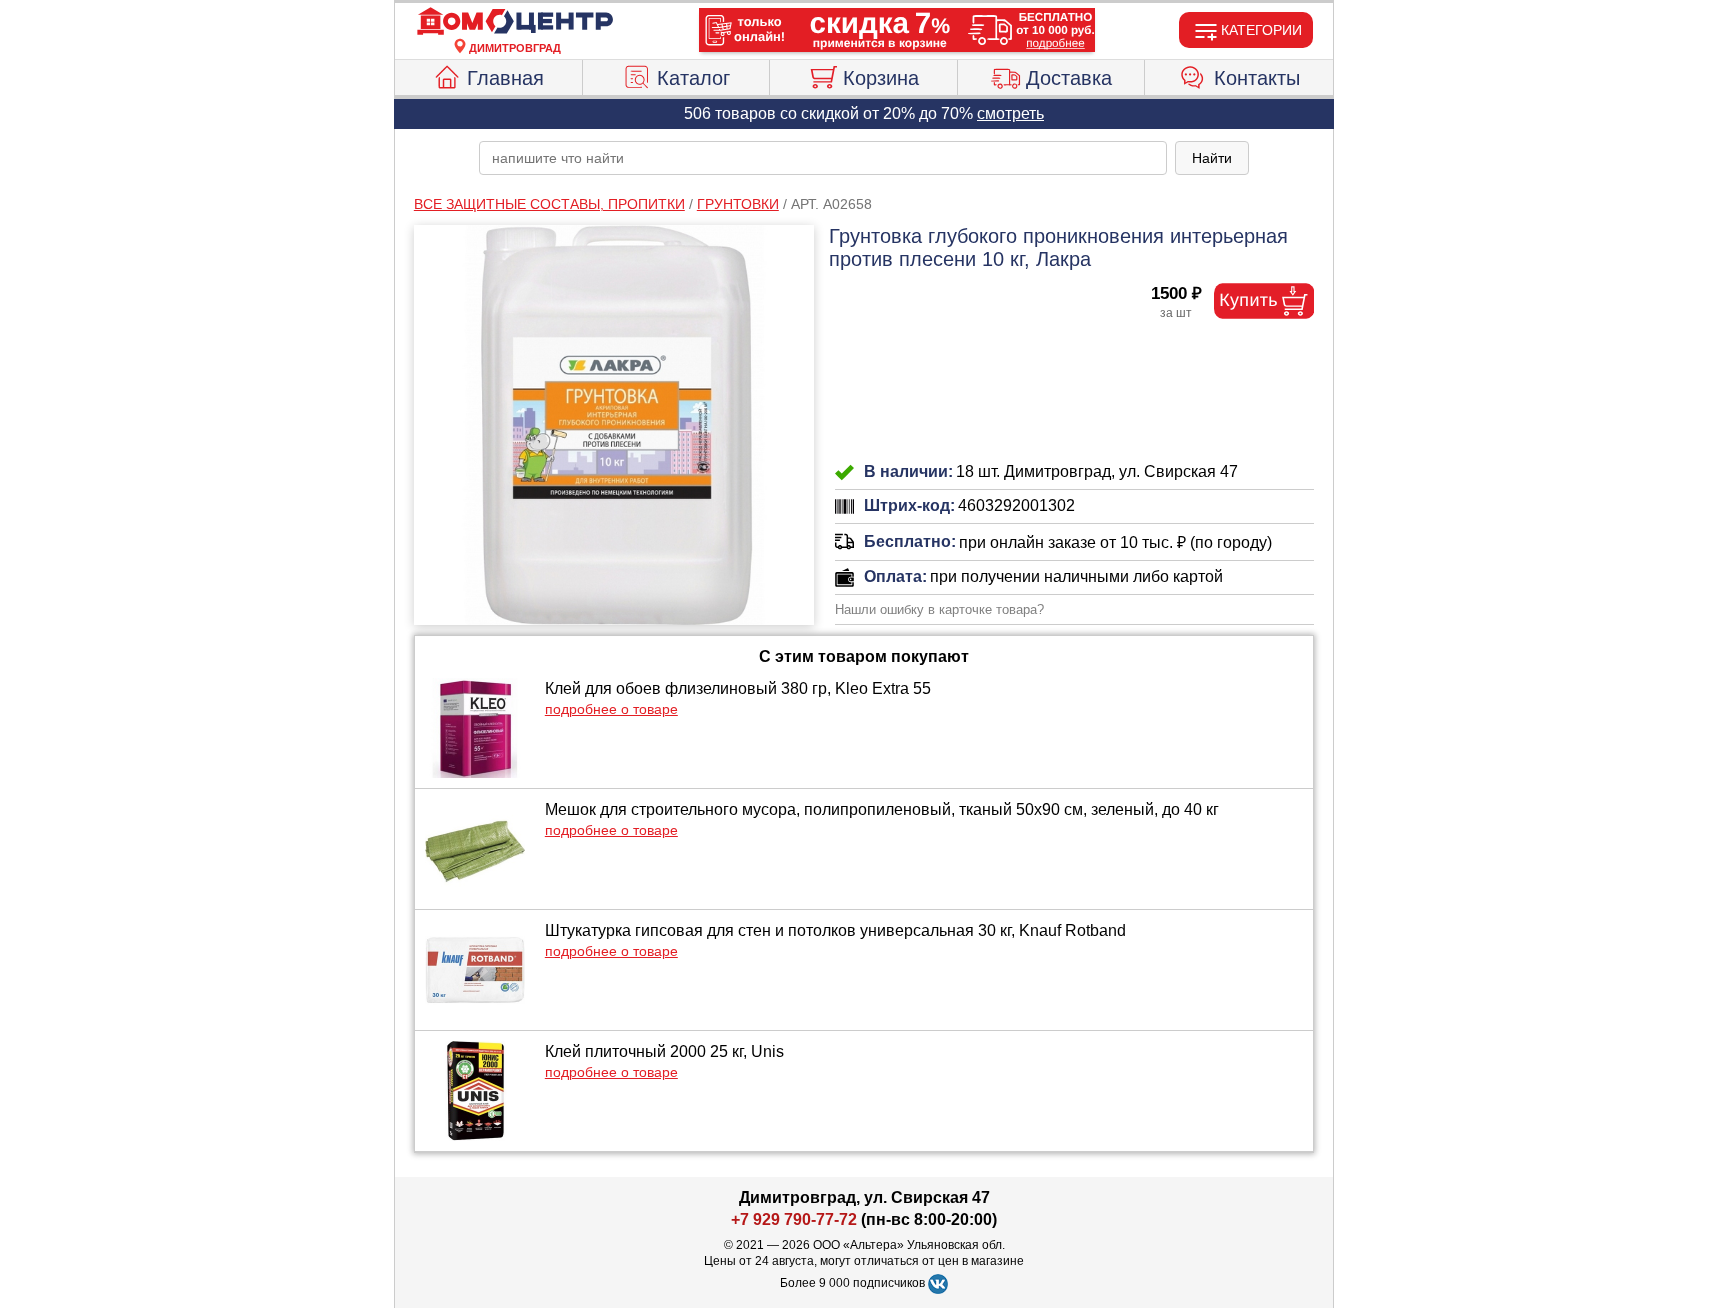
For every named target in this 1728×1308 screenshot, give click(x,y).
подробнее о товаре (611, 709)
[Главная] (515, 22)
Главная (505, 78)
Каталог (693, 78)
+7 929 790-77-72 (794, 1219)
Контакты (1257, 78)
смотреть (1010, 113)
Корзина (881, 78)
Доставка (1069, 78)
